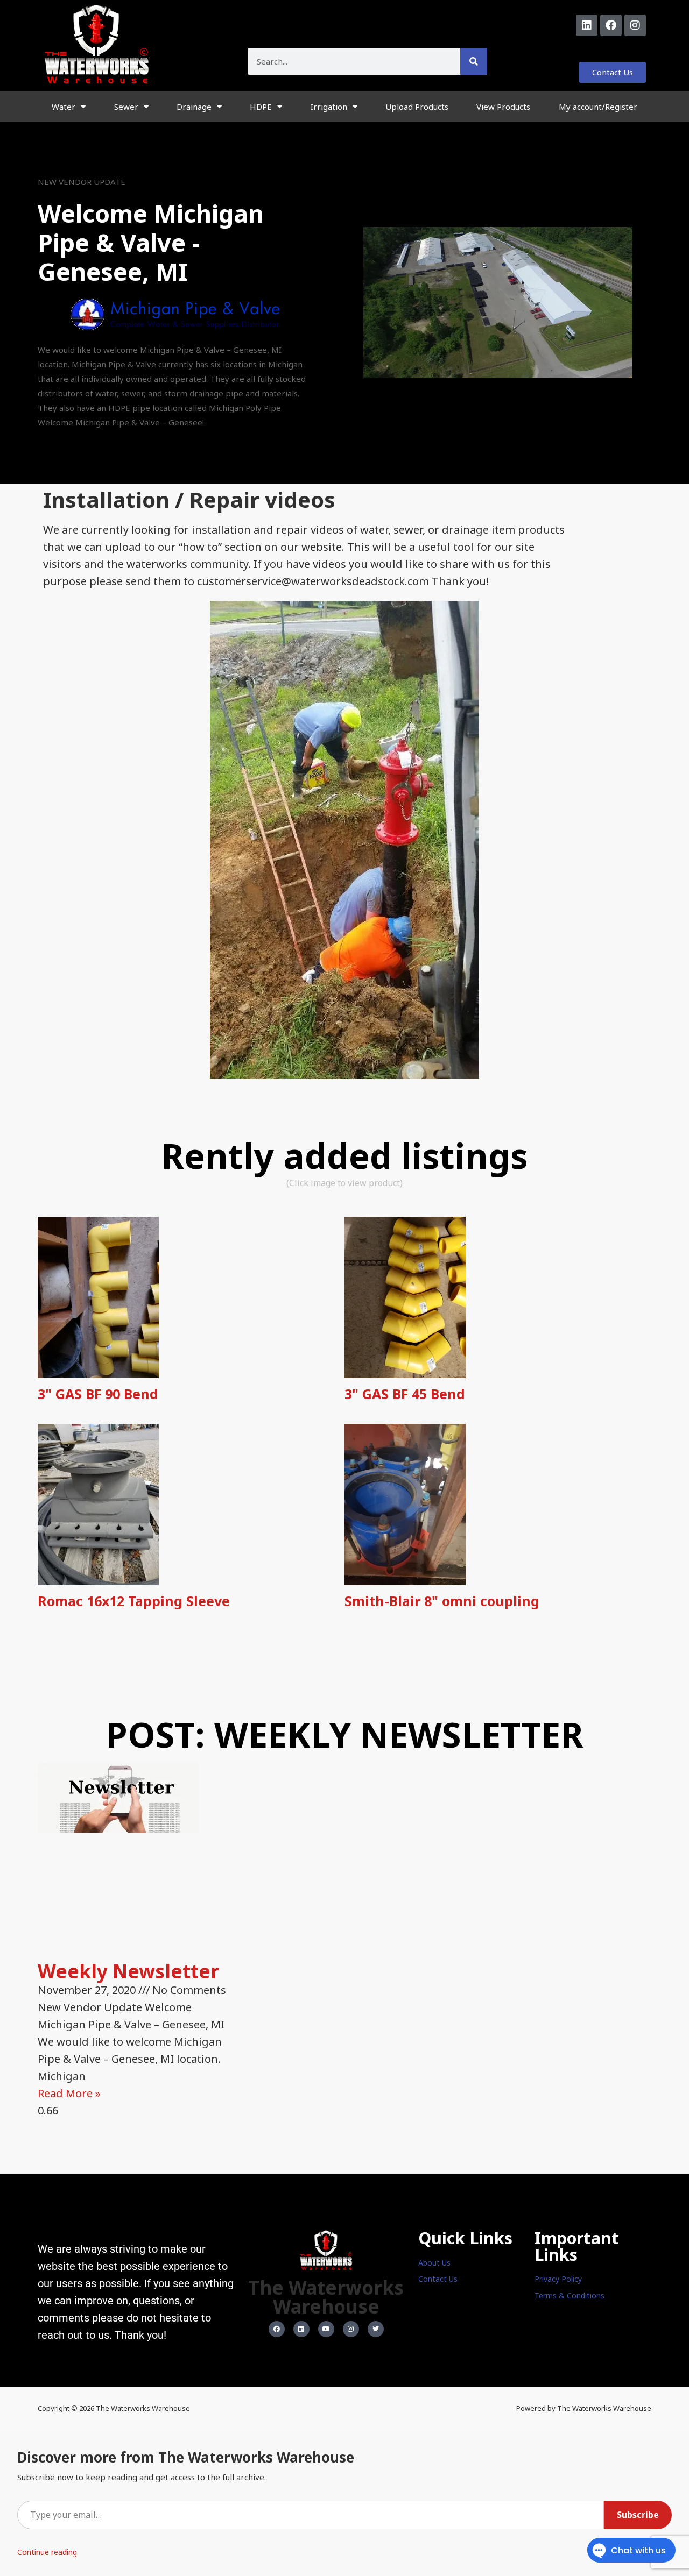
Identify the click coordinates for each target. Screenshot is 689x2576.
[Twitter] (376, 2329)
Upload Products (417, 107)
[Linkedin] (587, 25)
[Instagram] (635, 25)
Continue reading (47, 2552)
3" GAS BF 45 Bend (405, 1394)
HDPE (261, 107)
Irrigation (329, 107)
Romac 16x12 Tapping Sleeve (134, 1601)
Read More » (69, 2093)
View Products (503, 107)
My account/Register (598, 107)
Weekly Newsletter (128, 1971)
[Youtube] (326, 2329)
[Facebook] (611, 25)
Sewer (126, 107)
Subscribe (638, 2515)
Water (64, 107)
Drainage (194, 107)
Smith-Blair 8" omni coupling (442, 1601)
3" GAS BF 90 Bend (98, 1394)
